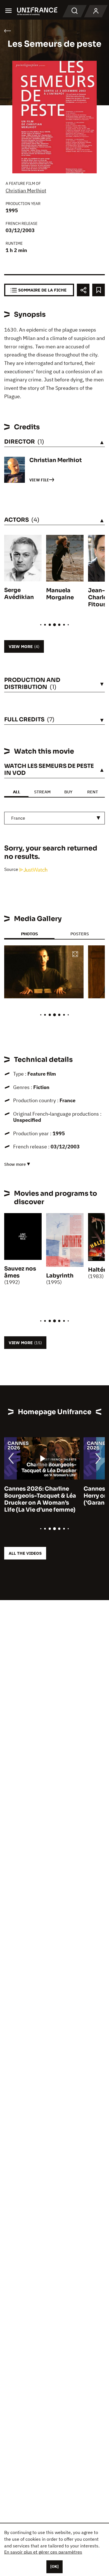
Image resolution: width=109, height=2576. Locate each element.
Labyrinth (60, 1276)
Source (12, 869)
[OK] (54, 2566)
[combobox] (54, 818)
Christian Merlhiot (26, 191)
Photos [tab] (29, 934)
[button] (75, 954)
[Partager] (83, 290)
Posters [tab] (80, 934)
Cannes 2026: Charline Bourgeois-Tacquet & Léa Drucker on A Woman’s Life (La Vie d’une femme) (40, 1499)
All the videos (25, 1553)
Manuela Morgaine (60, 594)
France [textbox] (18, 818)
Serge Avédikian (19, 594)
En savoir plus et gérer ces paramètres (43, 2552)
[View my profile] (96, 11)
